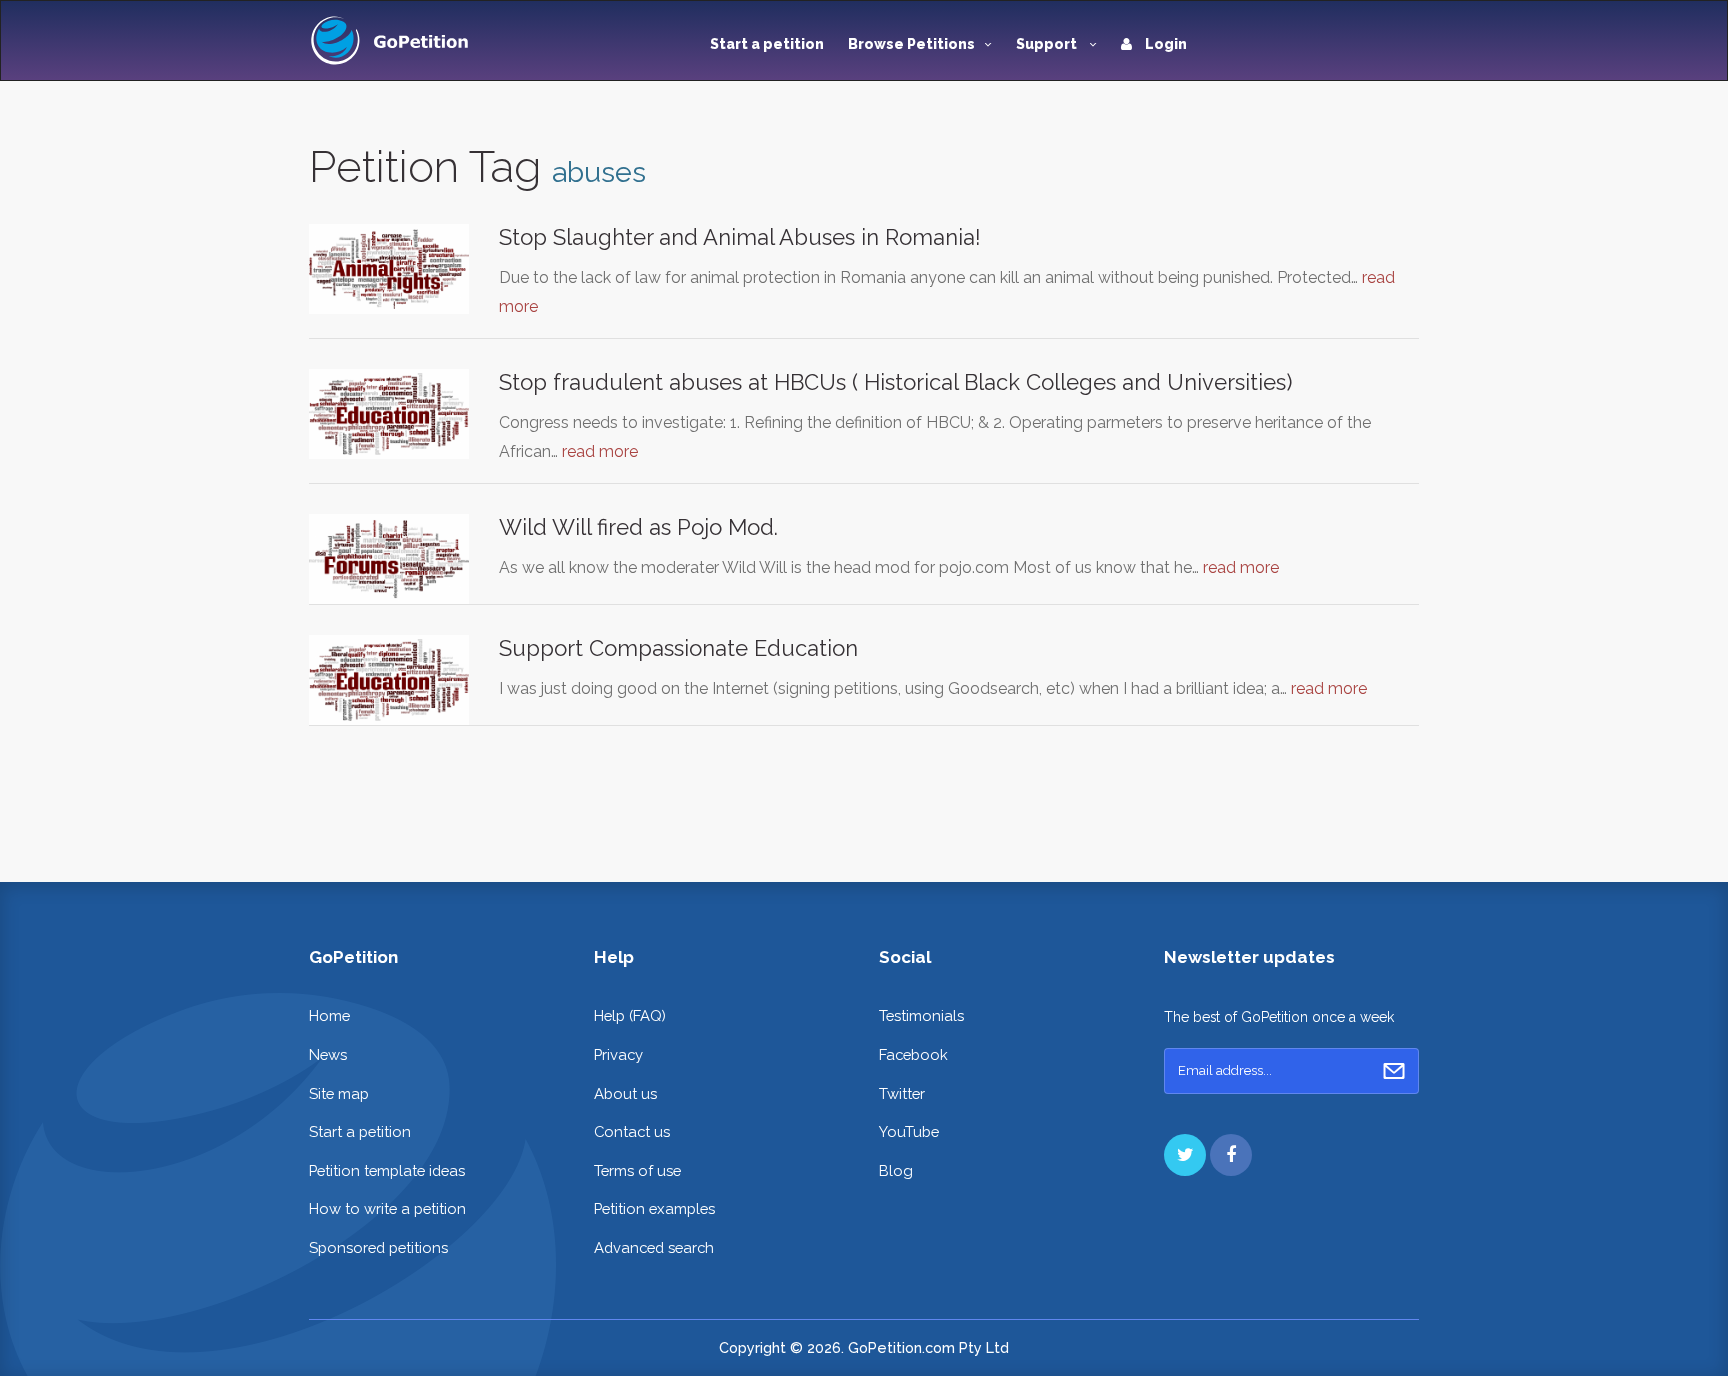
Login (1164, 44)
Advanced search (654, 1247)
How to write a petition (387, 1208)
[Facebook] (1231, 1155)
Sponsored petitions (378, 1247)
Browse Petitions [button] (911, 44)
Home (329, 1015)
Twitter (902, 1093)
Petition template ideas (387, 1170)
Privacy (618, 1054)
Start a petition (767, 44)
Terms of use (637, 1170)
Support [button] (1048, 44)
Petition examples (654, 1208)
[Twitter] (1185, 1155)
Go (1394, 1071)
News (328, 1054)
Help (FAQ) (630, 1015)
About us (625, 1093)
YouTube (909, 1131)
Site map (339, 1093)
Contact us (632, 1131)
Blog (896, 1170)
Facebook (913, 1054)
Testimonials (921, 1015)
